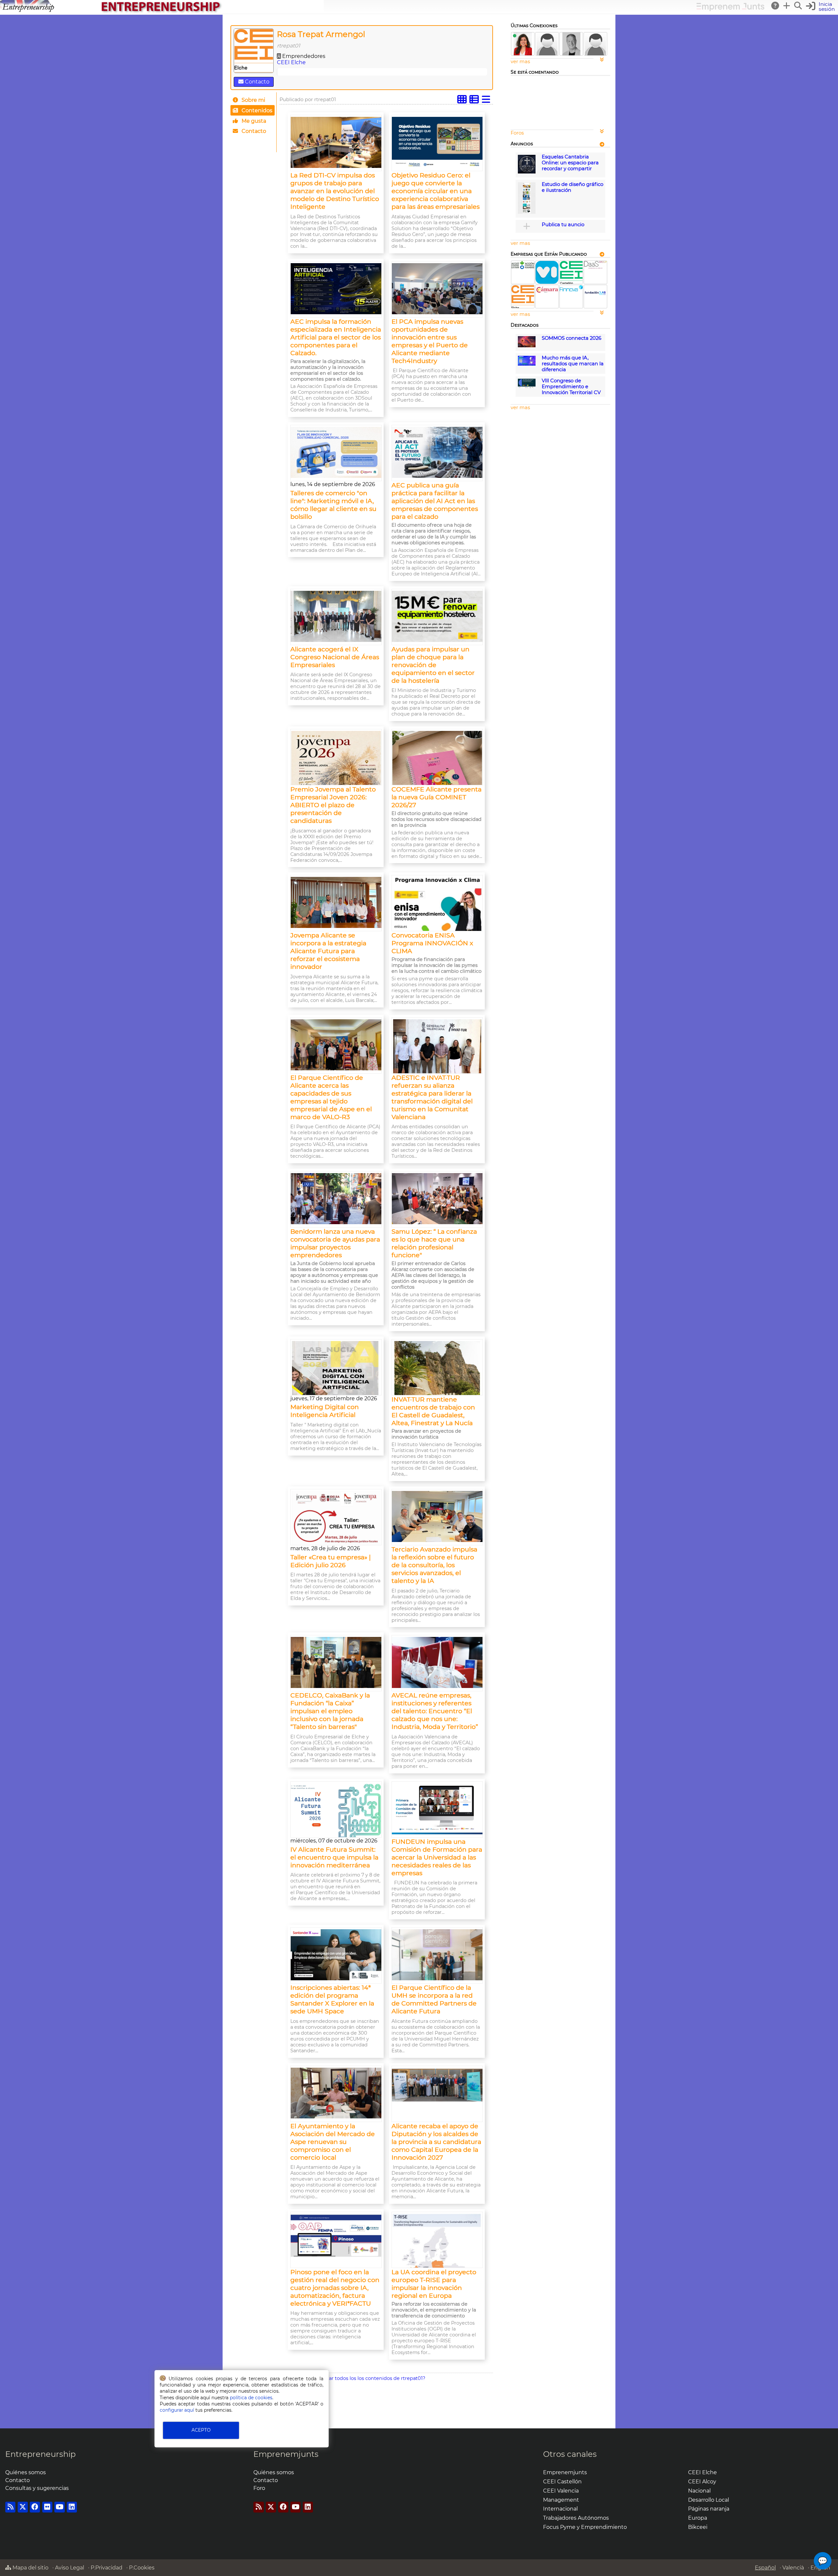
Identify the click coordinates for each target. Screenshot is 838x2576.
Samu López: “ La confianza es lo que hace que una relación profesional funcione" (434, 1243)
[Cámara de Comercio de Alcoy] (547, 292)
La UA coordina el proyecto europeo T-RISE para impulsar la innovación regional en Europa (434, 2284)
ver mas (520, 62)
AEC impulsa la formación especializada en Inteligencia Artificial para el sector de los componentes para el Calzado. (336, 337)
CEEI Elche (291, 62)
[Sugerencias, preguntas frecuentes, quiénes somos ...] (775, 6)
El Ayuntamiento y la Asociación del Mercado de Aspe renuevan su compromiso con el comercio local (333, 2142)
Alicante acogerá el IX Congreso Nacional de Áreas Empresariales (335, 657)
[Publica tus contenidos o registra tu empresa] (787, 6)
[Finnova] (571, 290)
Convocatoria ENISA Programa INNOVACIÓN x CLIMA (432, 943)
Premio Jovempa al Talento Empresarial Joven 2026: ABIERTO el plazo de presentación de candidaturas (333, 805)
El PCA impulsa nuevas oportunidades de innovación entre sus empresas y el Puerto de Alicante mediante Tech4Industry (430, 341)
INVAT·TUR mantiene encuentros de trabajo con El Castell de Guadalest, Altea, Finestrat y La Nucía (433, 1411)
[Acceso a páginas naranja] (602, 144)
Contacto (256, 82)
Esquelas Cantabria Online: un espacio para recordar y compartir (570, 163)
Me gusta (253, 121)
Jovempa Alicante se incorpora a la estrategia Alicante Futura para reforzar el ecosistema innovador (328, 951)
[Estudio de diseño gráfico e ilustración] (527, 212)
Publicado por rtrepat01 (308, 100)
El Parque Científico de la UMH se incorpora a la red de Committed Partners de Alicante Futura (434, 1999)
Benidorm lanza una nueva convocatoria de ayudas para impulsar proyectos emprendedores (335, 1243)
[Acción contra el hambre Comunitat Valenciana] (523, 267)
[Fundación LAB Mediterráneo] (595, 299)
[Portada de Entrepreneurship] (162, 12)
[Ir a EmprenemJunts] (730, 9)
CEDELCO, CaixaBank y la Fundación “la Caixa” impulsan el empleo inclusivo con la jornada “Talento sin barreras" (330, 1711)
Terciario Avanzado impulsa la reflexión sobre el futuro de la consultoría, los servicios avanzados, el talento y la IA (434, 1565)
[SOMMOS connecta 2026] (527, 346)
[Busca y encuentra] (798, 6)
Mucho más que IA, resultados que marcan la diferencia (573, 364)
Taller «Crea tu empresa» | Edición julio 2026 (331, 1561)
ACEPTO (201, 2430)
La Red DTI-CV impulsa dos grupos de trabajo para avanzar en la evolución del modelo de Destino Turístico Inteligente (335, 191)
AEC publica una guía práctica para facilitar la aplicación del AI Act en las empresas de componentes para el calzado (435, 501)
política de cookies (251, 2398)
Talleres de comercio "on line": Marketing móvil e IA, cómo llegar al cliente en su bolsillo (333, 505)
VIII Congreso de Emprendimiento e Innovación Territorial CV (571, 387)
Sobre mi (253, 100)
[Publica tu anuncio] (527, 226)
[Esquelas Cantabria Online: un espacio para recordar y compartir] (527, 172)
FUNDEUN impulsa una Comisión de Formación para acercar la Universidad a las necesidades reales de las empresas (437, 1857)
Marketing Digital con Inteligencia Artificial (325, 1411)
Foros (517, 133)
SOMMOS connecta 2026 (572, 338)
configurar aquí (177, 2410)
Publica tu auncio (563, 225)
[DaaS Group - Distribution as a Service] (595, 267)
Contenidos (256, 110)
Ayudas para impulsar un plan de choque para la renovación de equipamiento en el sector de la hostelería (433, 665)
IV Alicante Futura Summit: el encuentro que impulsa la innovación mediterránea (334, 1857)
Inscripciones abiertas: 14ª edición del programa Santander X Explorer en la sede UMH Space (332, 1999)
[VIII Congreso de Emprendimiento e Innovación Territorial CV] (527, 387)
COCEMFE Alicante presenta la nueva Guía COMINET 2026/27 (437, 797)
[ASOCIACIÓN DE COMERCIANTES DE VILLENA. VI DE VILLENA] (547, 282)
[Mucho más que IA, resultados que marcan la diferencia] (527, 364)
